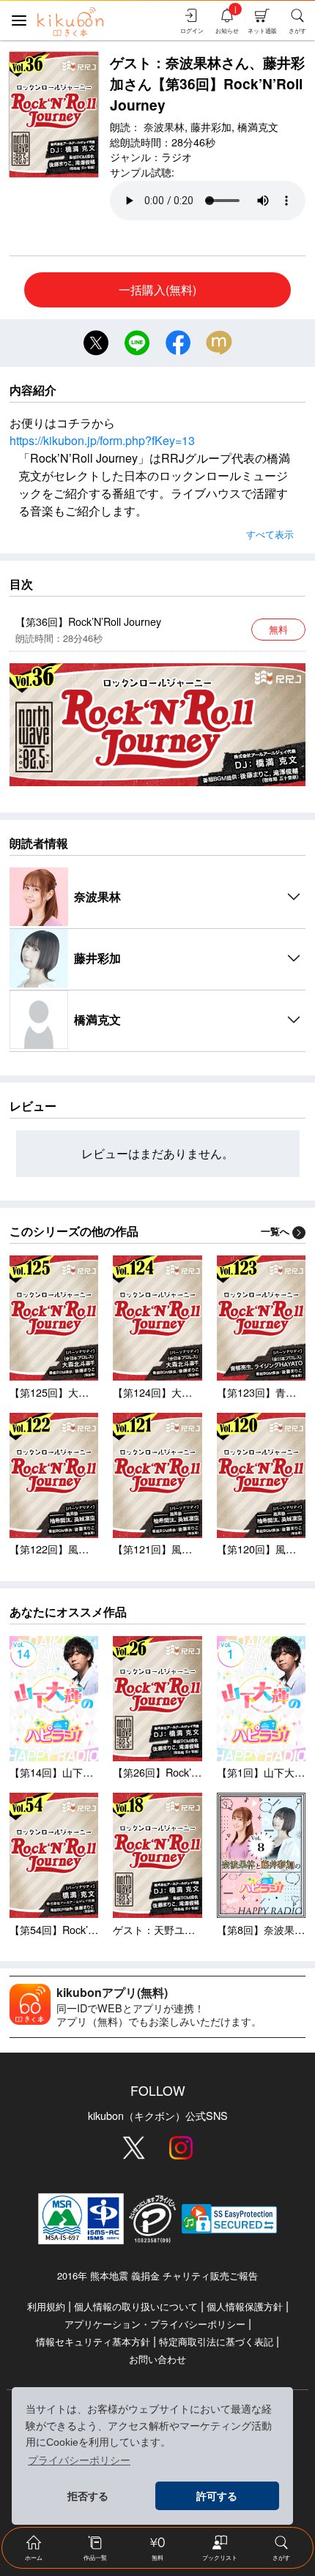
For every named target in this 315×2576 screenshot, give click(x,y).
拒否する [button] (88, 2496)
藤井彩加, (212, 126)
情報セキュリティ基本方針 (93, 2341)
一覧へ (275, 1231)
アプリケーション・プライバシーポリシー (155, 2324)
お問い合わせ (157, 2359)
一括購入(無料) (157, 290)
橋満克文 (258, 126)
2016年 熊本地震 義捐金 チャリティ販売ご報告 (157, 2276)
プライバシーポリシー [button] (79, 2460)
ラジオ (177, 156)
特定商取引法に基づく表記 (216, 2341)
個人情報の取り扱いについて (136, 2306)
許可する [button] (217, 2496)
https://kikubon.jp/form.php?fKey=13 (102, 440)
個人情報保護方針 (245, 2306)
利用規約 (46, 2306)
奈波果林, (166, 126)
